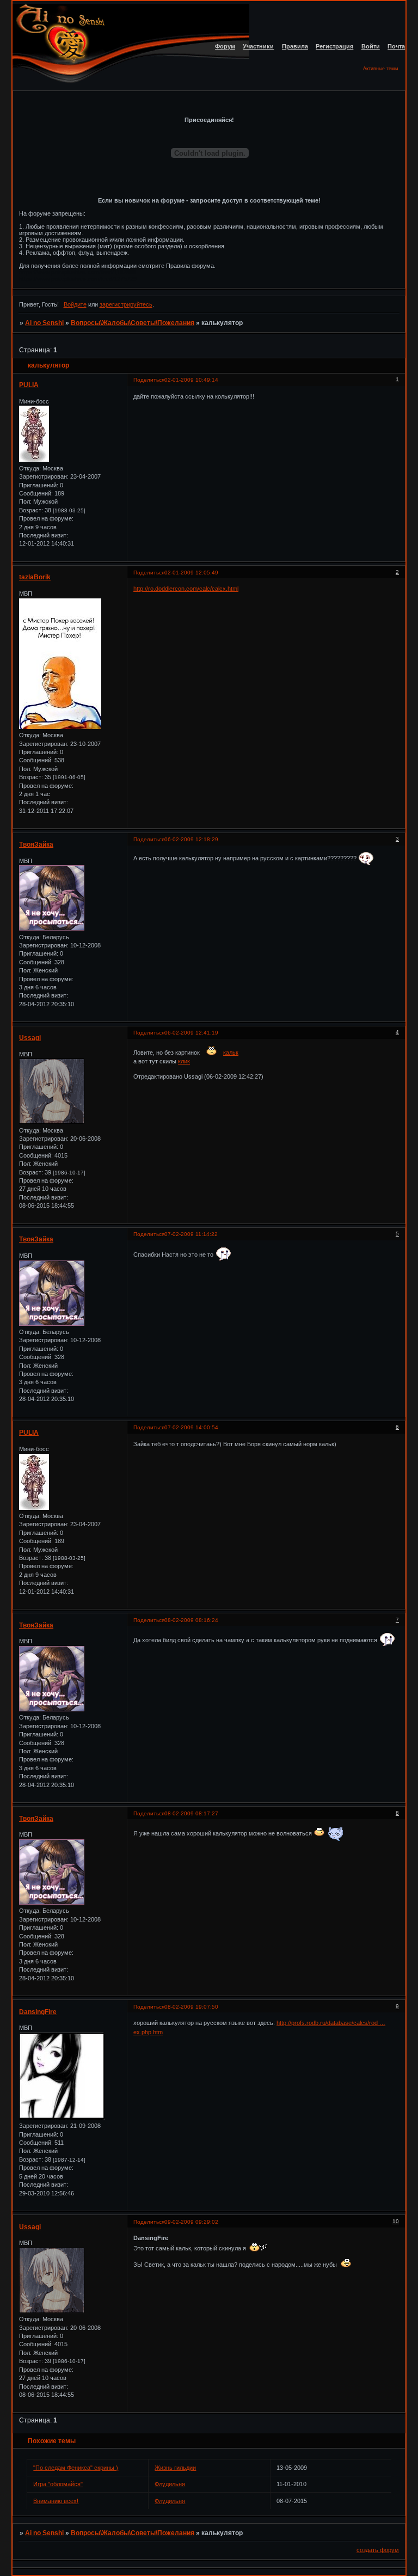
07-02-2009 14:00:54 (191, 1427)
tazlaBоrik (35, 577)
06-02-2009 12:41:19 (191, 1033)
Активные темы (380, 69)
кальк (231, 1053)
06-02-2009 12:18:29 (191, 839)
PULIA (29, 385)
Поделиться (149, 380)
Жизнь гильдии (175, 2468)
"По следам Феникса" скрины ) (76, 2468)
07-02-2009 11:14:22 (191, 1234)
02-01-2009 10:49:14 (191, 380)
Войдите (75, 304)
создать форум (378, 2550)
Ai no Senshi (44, 323)
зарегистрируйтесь (126, 304)
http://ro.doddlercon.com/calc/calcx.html (186, 589)
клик (184, 1061)
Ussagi (30, 1038)
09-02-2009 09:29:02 (191, 2222)
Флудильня (170, 2484)
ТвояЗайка (36, 845)
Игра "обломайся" (58, 2484)
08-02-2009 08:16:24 (191, 1620)
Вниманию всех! (56, 2501)
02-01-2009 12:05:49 (191, 573)
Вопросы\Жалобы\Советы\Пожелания (133, 323)
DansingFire (38, 2012)
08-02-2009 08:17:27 (191, 1813)
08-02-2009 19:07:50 (191, 2007)
